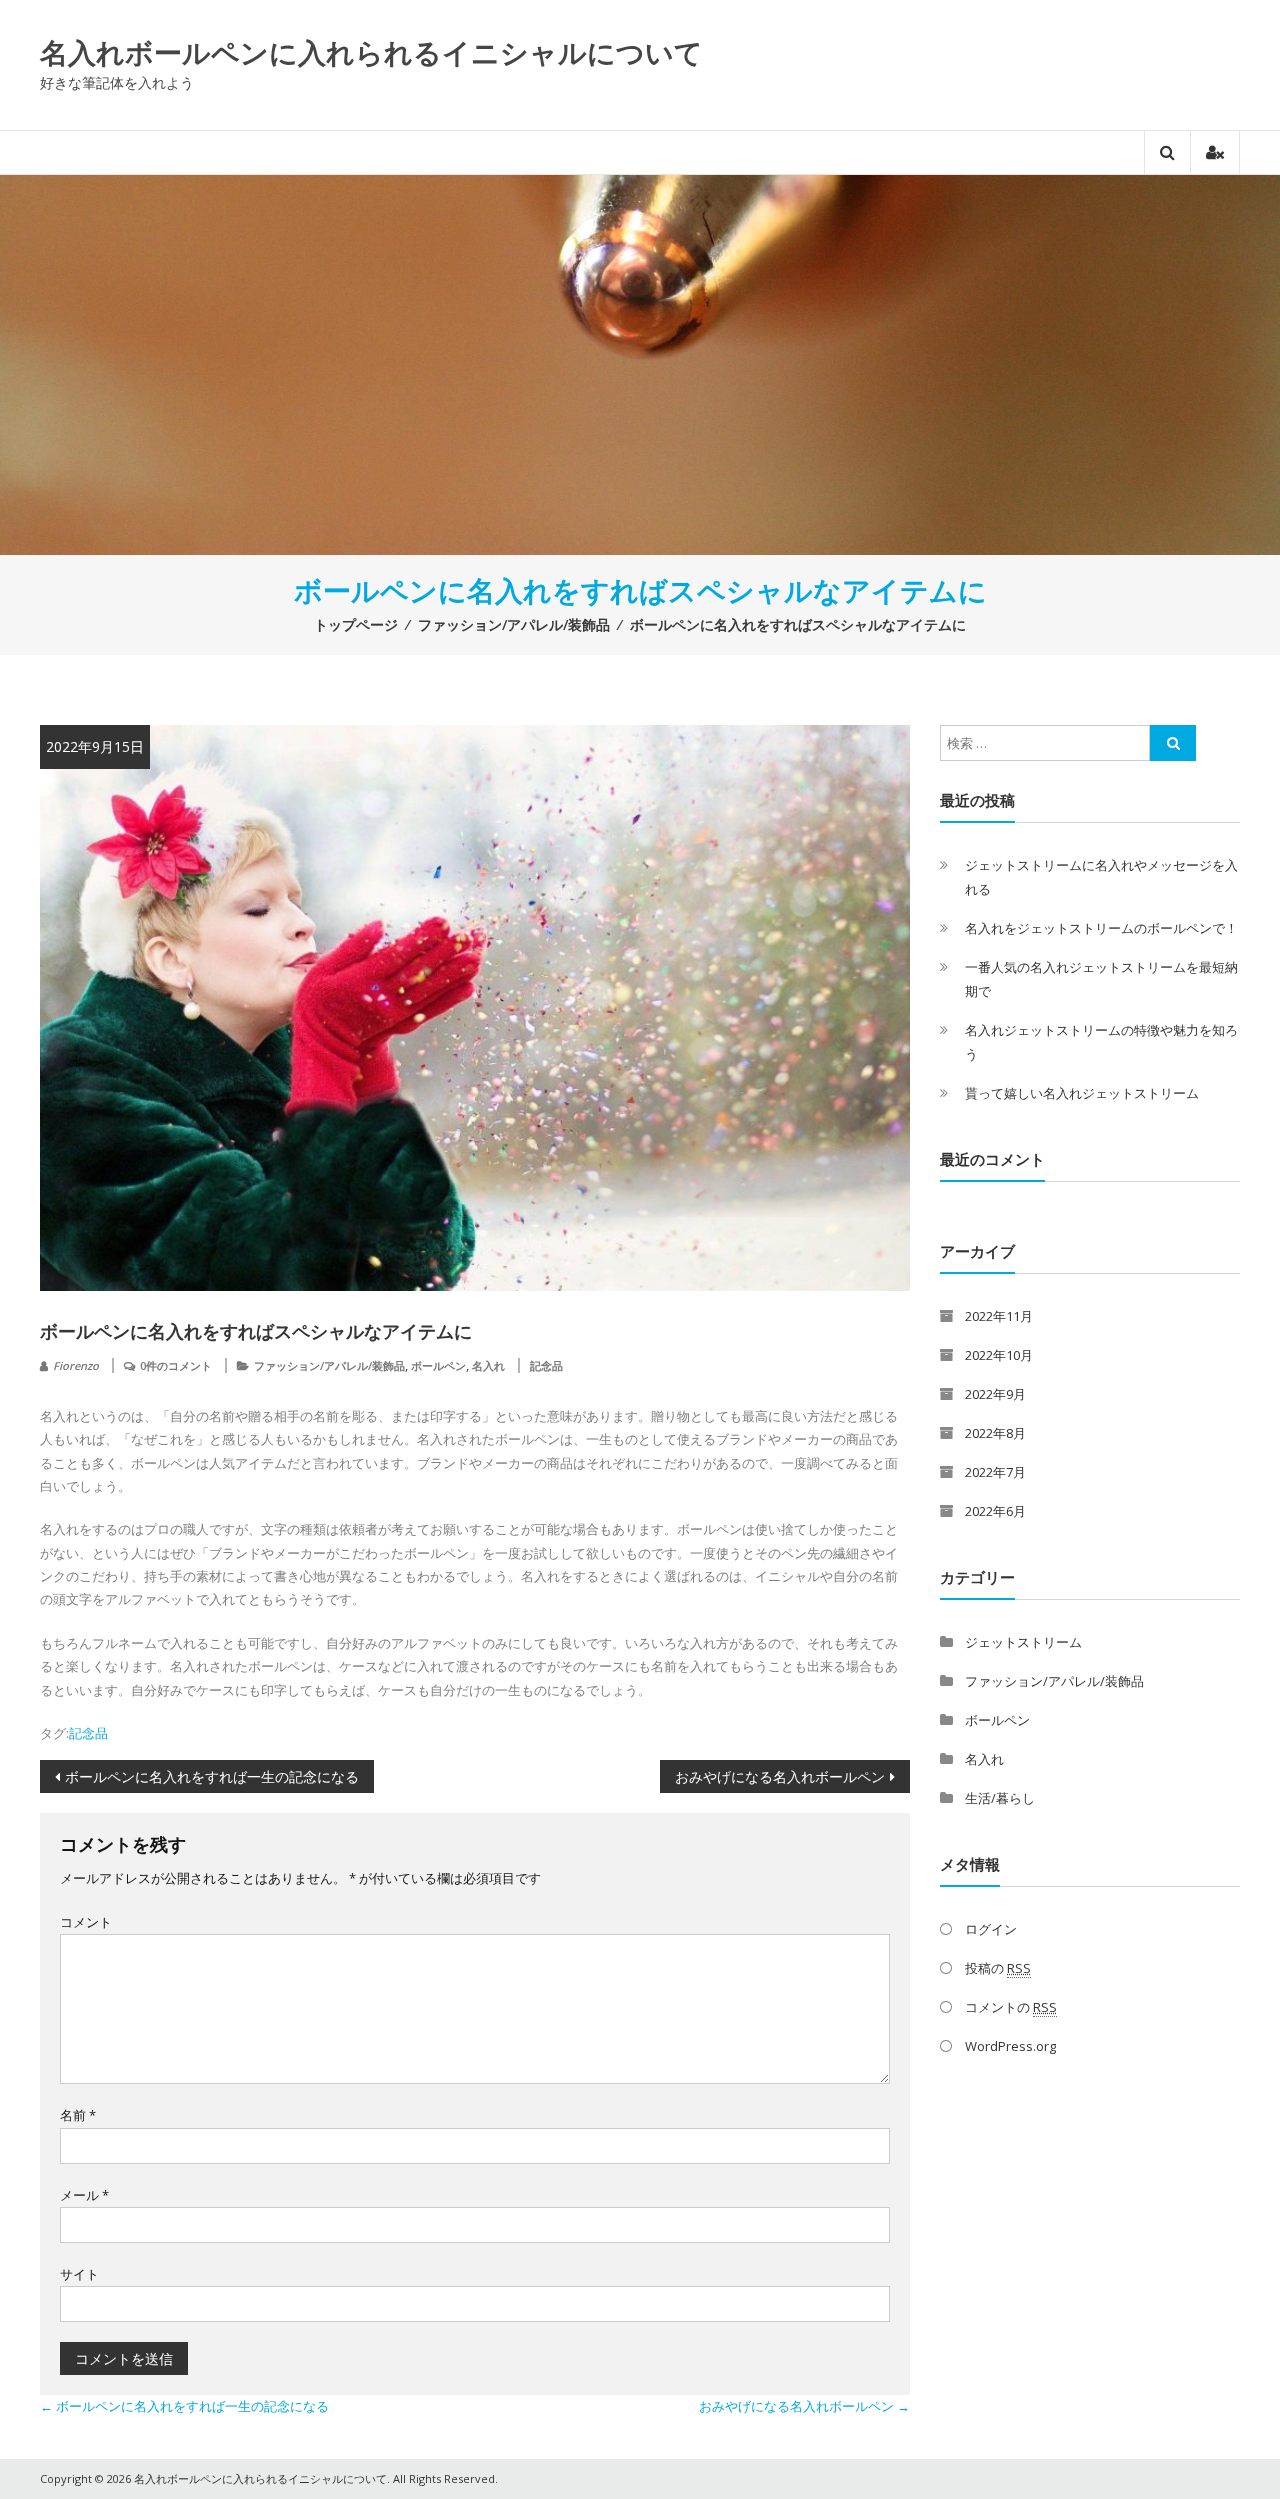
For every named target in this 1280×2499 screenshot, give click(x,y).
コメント (86, 1922)
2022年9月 (995, 1394)
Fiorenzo (76, 1365)
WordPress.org (1010, 2046)
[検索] (1173, 743)
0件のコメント (176, 1365)
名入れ (488, 1365)
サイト (79, 2274)
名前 (78, 2115)
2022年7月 (995, 1472)
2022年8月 (995, 1433)
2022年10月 (999, 1355)
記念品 (546, 1365)
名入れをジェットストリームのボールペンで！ (1101, 928)
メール (84, 2195)
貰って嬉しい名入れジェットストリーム (1082, 1093)
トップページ (356, 624)
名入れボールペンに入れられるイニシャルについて (371, 52)
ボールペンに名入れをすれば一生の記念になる (212, 1776)
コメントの (1011, 2007)
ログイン (991, 1929)
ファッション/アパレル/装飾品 (514, 624)
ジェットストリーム (1023, 1642)
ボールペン (438, 1365)
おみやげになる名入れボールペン (780, 1776)
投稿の (998, 1968)
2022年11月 (999, 1316)
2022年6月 (995, 1511)
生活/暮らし (1000, 1798)
